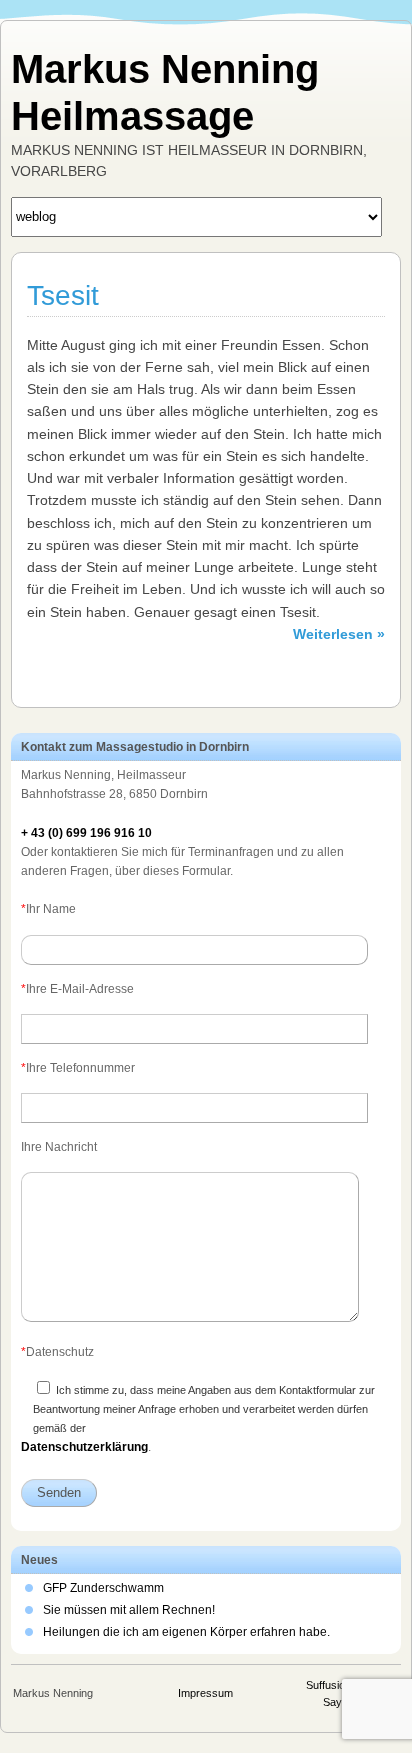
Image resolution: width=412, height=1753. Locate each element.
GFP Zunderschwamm (103, 1588)
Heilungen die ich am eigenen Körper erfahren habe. (186, 1632)
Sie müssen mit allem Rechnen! (129, 1610)
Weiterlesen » (339, 634)
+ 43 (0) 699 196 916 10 (86, 833)
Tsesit (63, 295)
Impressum (205, 1693)
